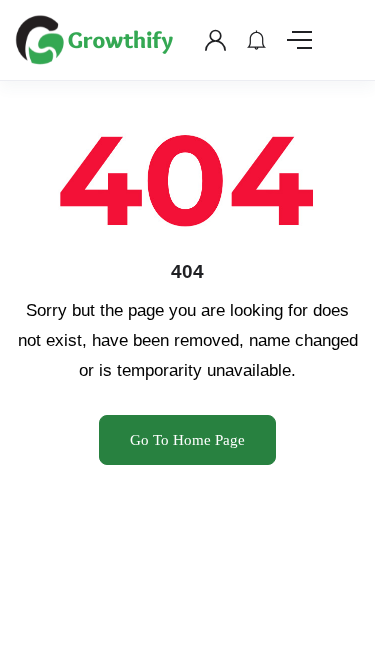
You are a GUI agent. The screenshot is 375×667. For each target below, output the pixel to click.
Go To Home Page (187, 440)
